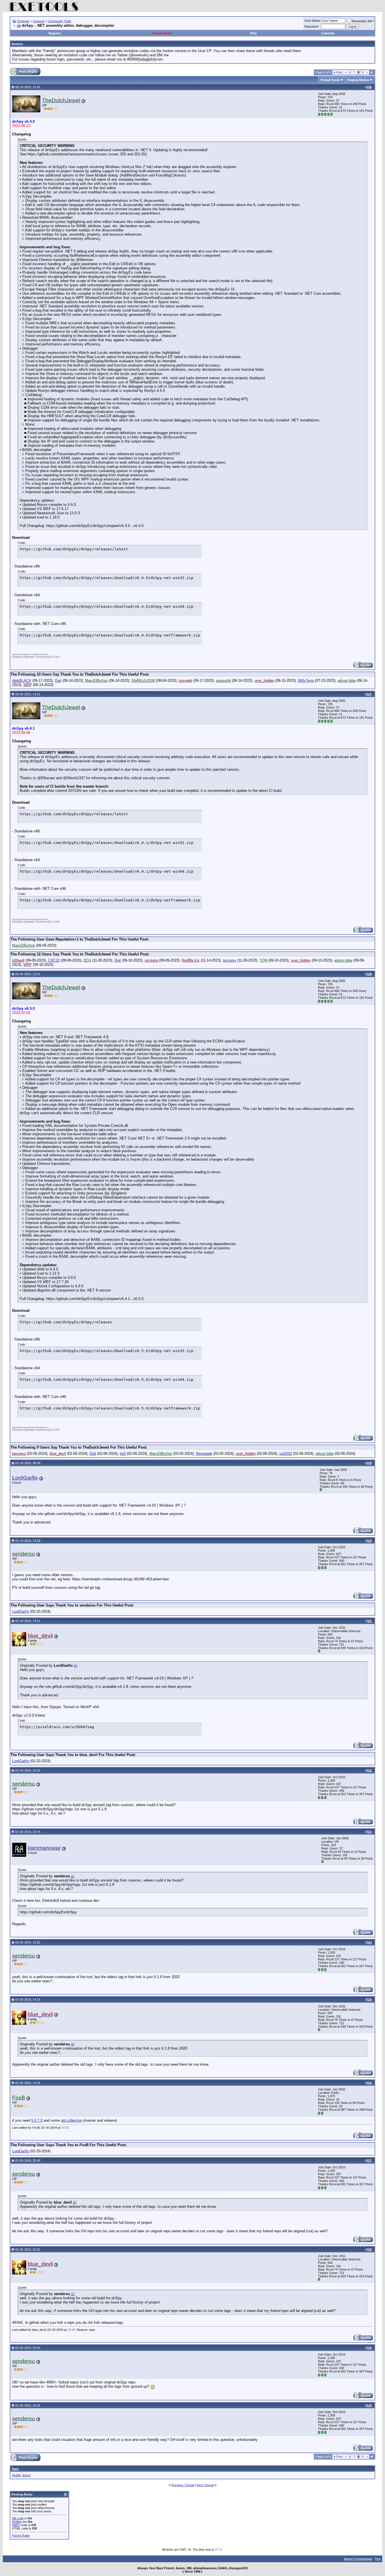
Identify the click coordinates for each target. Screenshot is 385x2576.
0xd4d (16, 2475)
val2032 (286, 1454)
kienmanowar (44, 1848)
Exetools (23, 21)
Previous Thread (183, 2485)
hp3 (123, 1454)
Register (55, 33)
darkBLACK (22, 681)
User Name (312, 21)
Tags (15, 2469)
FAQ (254, 33)
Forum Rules (162, 33)
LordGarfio (25, 1478)
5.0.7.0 (37, 2120)
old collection (72, 2120)
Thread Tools (330, 80)
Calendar (328, 33)
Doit (58, 681)
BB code (18, 2518)
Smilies (17, 2522)
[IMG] (16, 2525)
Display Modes (358, 80)
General (38, 21)
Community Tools (59, 21)
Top (378, 2559)
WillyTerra (306, 681)
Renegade (204, 1454)
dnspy (26, 2475)
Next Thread (205, 2485)
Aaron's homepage (358, 2559)
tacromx (230, 960)
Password (311, 26)
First (338, 72)
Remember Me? (363, 21)
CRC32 (54, 960)
